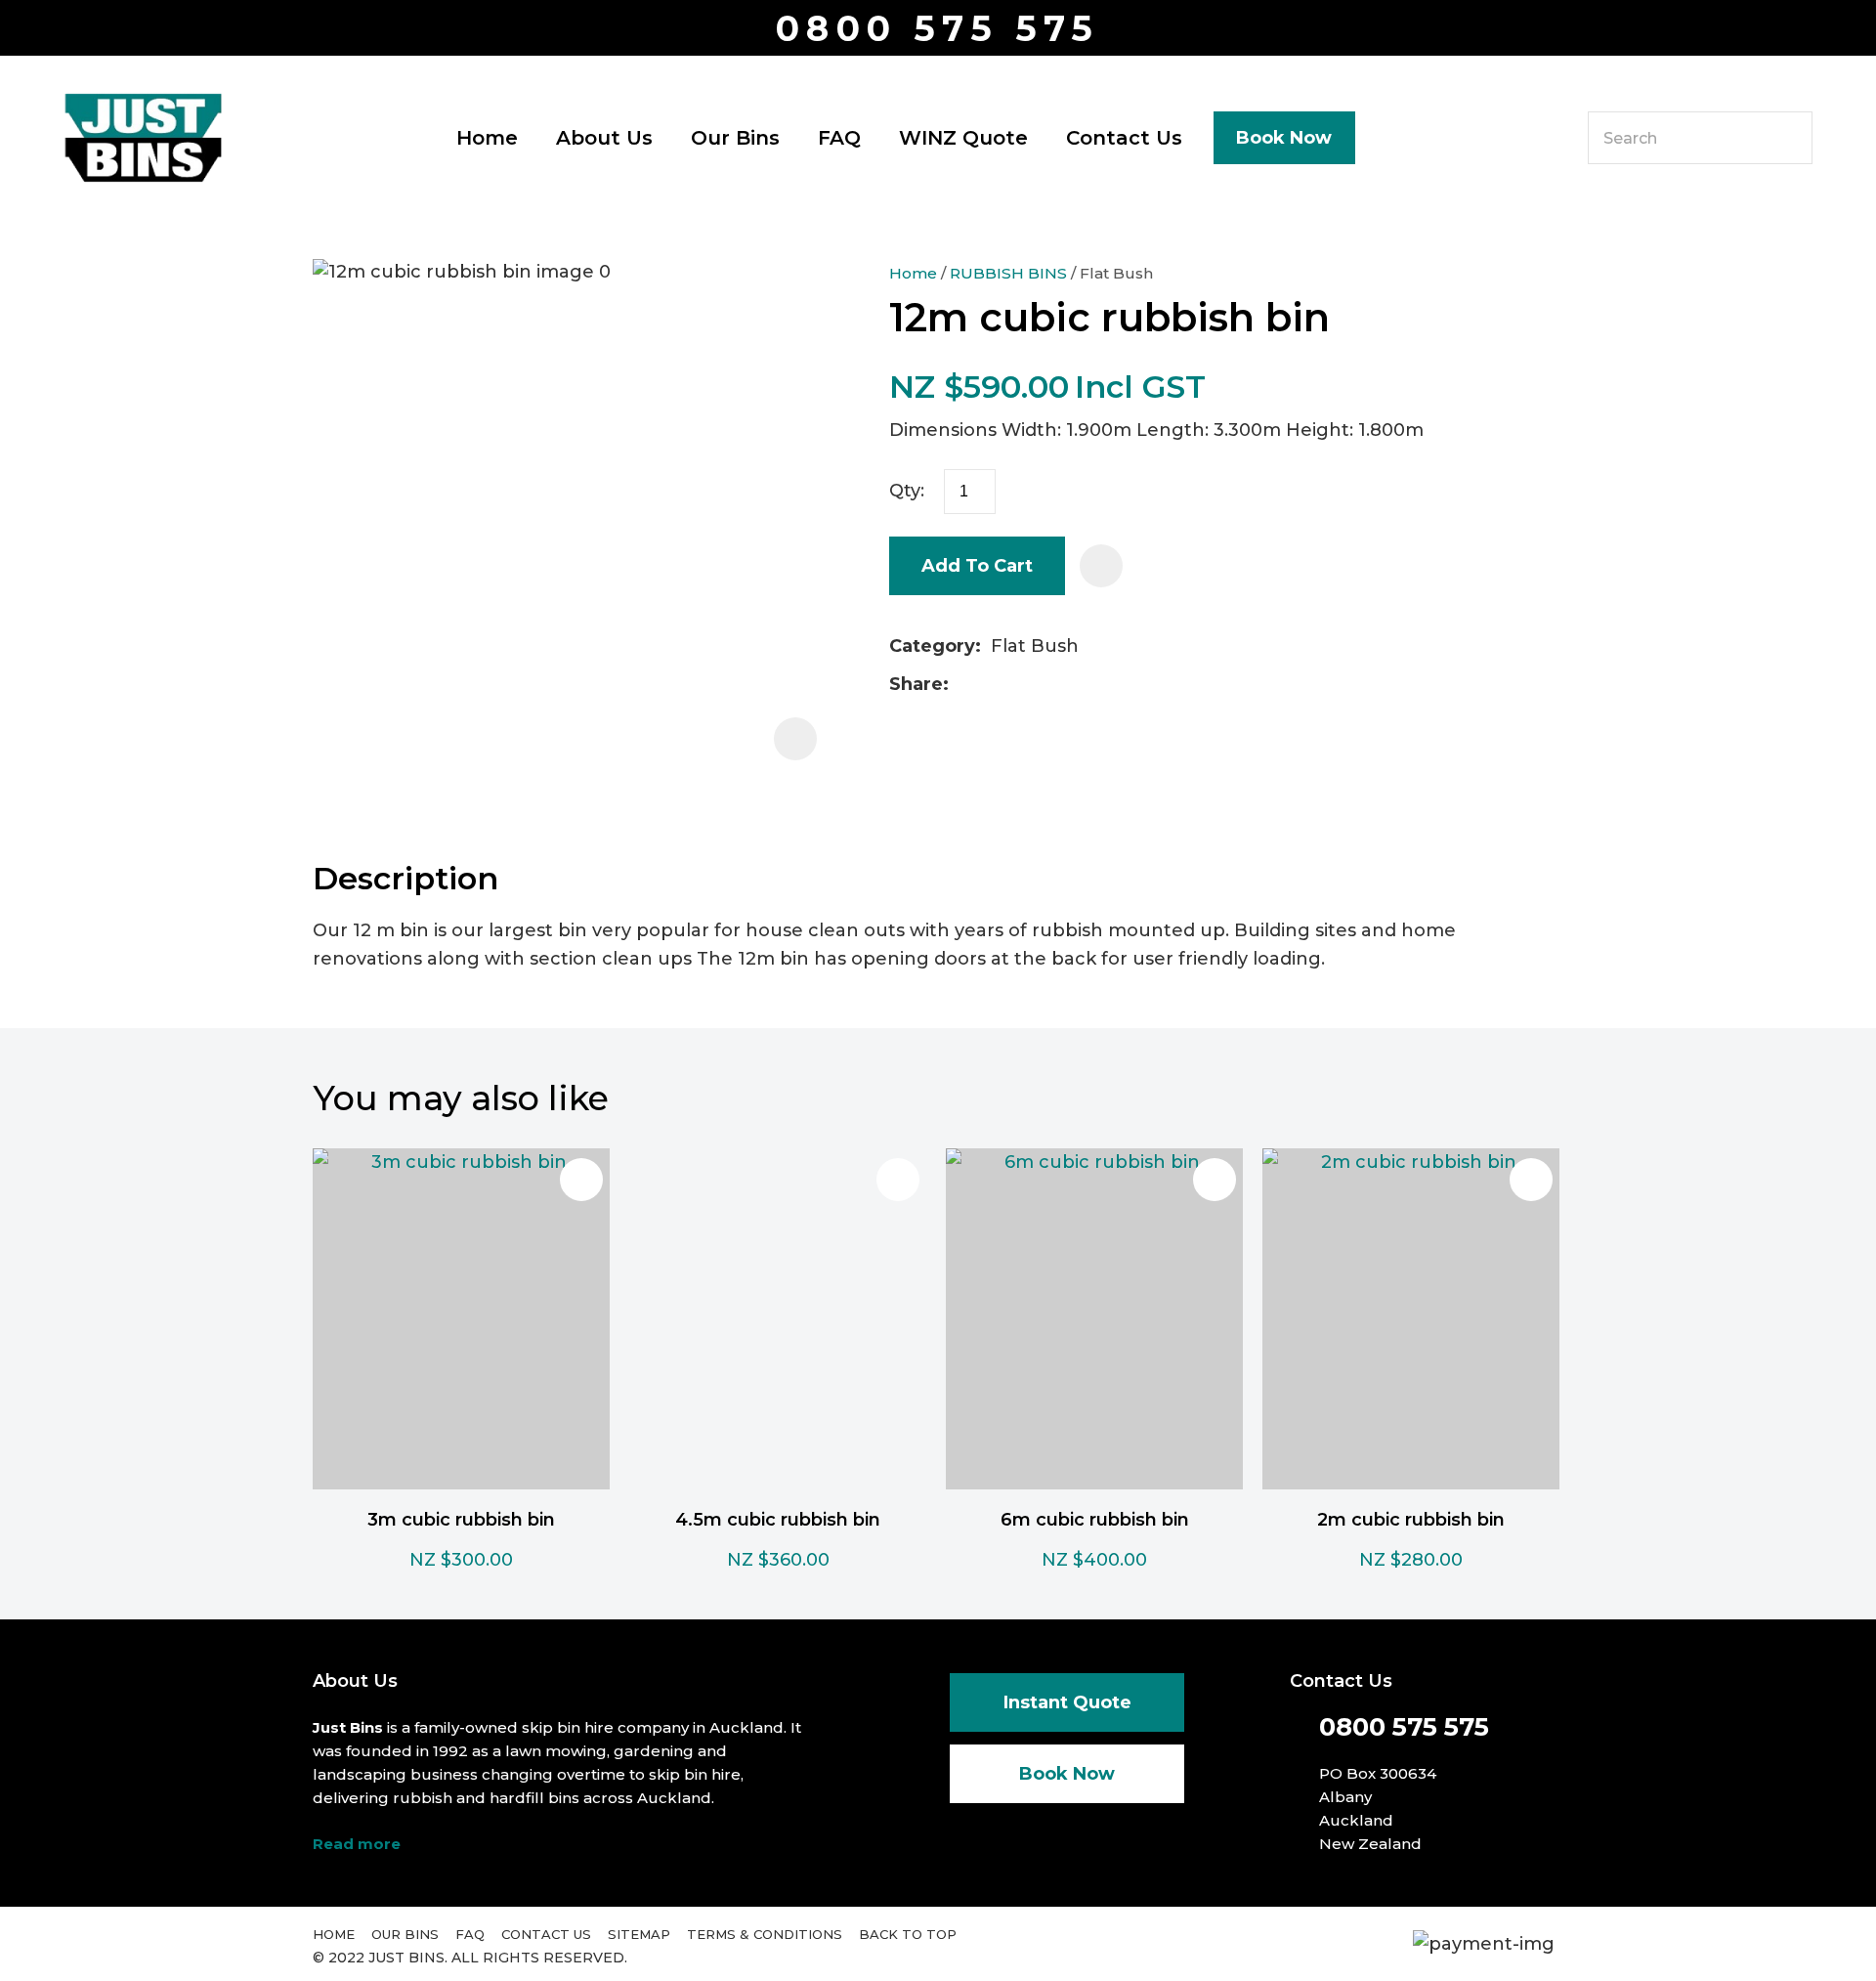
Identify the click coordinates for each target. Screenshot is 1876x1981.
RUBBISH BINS (1008, 273)
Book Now (1284, 138)
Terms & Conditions (765, 1934)
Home (487, 138)
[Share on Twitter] (989, 685)
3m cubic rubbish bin (461, 1520)
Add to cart (977, 566)
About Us (604, 138)
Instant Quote (1067, 1702)
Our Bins (735, 138)
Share (916, 684)
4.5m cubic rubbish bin (778, 1520)
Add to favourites (581, 1180)
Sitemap (639, 1934)
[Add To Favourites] (1101, 566)
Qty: (907, 491)
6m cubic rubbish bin (1095, 1520)
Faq (470, 1934)
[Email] (1021, 685)
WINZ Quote (963, 138)
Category (932, 646)
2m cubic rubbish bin (1411, 1520)
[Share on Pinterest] (1051, 685)
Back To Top (908, 1934)
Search (1789, 138)
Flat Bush (1116, 273)
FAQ (839, 138)
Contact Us (1124, 138)
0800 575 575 (938, 29)
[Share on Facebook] (962, 685)
